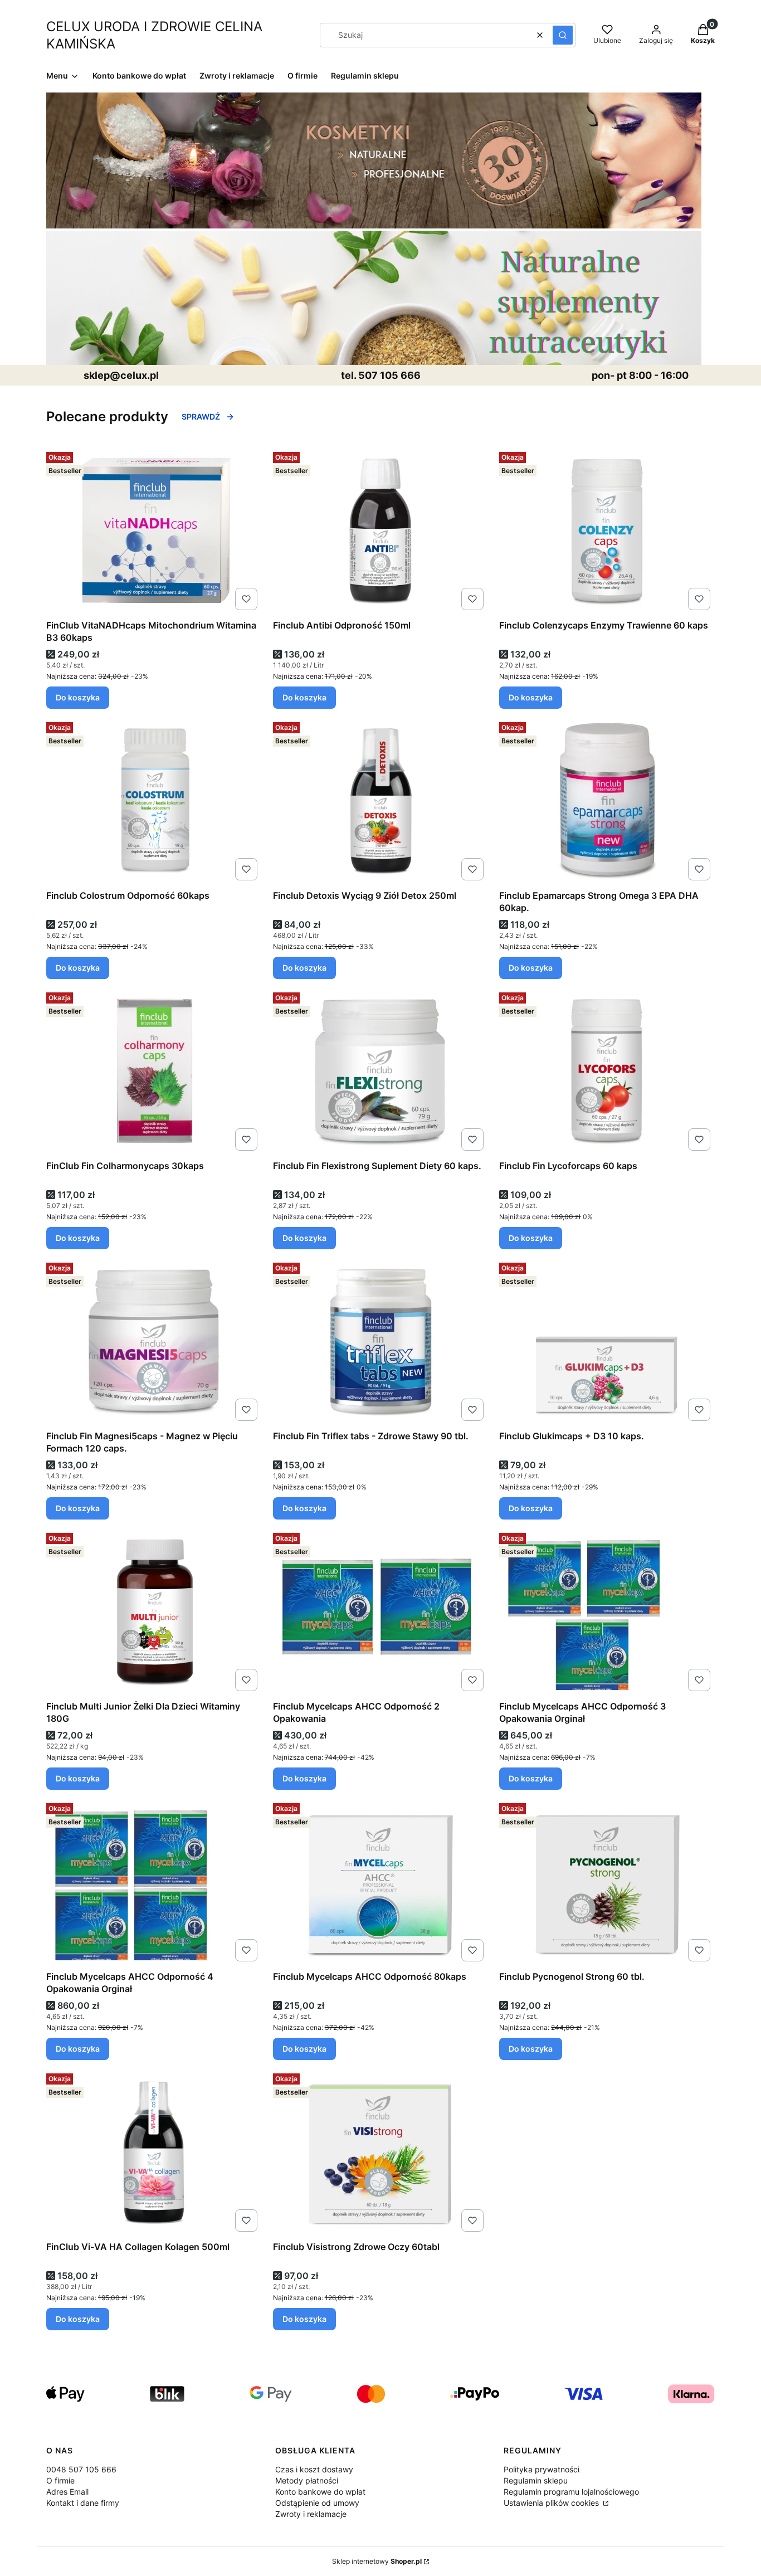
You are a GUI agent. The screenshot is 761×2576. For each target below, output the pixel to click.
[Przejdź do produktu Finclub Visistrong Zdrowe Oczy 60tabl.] (381, 2153)
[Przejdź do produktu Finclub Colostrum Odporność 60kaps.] (154, 801)
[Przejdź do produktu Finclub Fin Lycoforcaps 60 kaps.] (607, 1072)
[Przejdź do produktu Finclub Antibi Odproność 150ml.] (381, 531)
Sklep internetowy (377, 2561)
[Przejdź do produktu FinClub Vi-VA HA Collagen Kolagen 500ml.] (154, 2153)
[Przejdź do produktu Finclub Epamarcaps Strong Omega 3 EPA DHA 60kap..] (607, 801)
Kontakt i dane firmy (83, 2503)
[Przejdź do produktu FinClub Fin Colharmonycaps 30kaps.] (154, 1072)
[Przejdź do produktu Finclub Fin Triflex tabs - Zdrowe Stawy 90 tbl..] (381, 1342)
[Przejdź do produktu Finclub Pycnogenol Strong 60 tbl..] (607, 1882)
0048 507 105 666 (81, 2469)
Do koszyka (78, 697)
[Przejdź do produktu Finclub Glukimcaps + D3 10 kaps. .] (607, 1342)
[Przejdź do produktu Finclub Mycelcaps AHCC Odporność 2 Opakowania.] (381, 1612)
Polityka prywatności (542, 2469)
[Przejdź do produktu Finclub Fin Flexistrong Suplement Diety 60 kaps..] (381, 1072)
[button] (563, 35)
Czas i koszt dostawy (314, 2469)
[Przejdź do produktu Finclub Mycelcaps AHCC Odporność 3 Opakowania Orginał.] (607, 1612)
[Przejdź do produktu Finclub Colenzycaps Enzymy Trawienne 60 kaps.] (607, 531)
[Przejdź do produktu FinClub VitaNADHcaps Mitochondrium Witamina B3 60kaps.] (154, 531)
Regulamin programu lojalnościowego (571, 2492)
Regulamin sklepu (536, 2480)
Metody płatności (307, 2480)
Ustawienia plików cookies (552, 2503)
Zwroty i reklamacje (311, 2514)
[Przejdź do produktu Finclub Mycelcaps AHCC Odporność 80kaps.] (381, 1882)
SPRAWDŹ (201, 417)
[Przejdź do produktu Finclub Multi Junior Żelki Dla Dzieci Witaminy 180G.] (154, 1612)
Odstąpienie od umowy (317, 2503)
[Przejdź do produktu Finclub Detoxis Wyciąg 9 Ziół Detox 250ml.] (381, 801)
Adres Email (67, 2492)
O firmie (60, 2480)
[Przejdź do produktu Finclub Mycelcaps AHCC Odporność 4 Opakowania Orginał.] (154, 1882)
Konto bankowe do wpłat (320, 2492)
